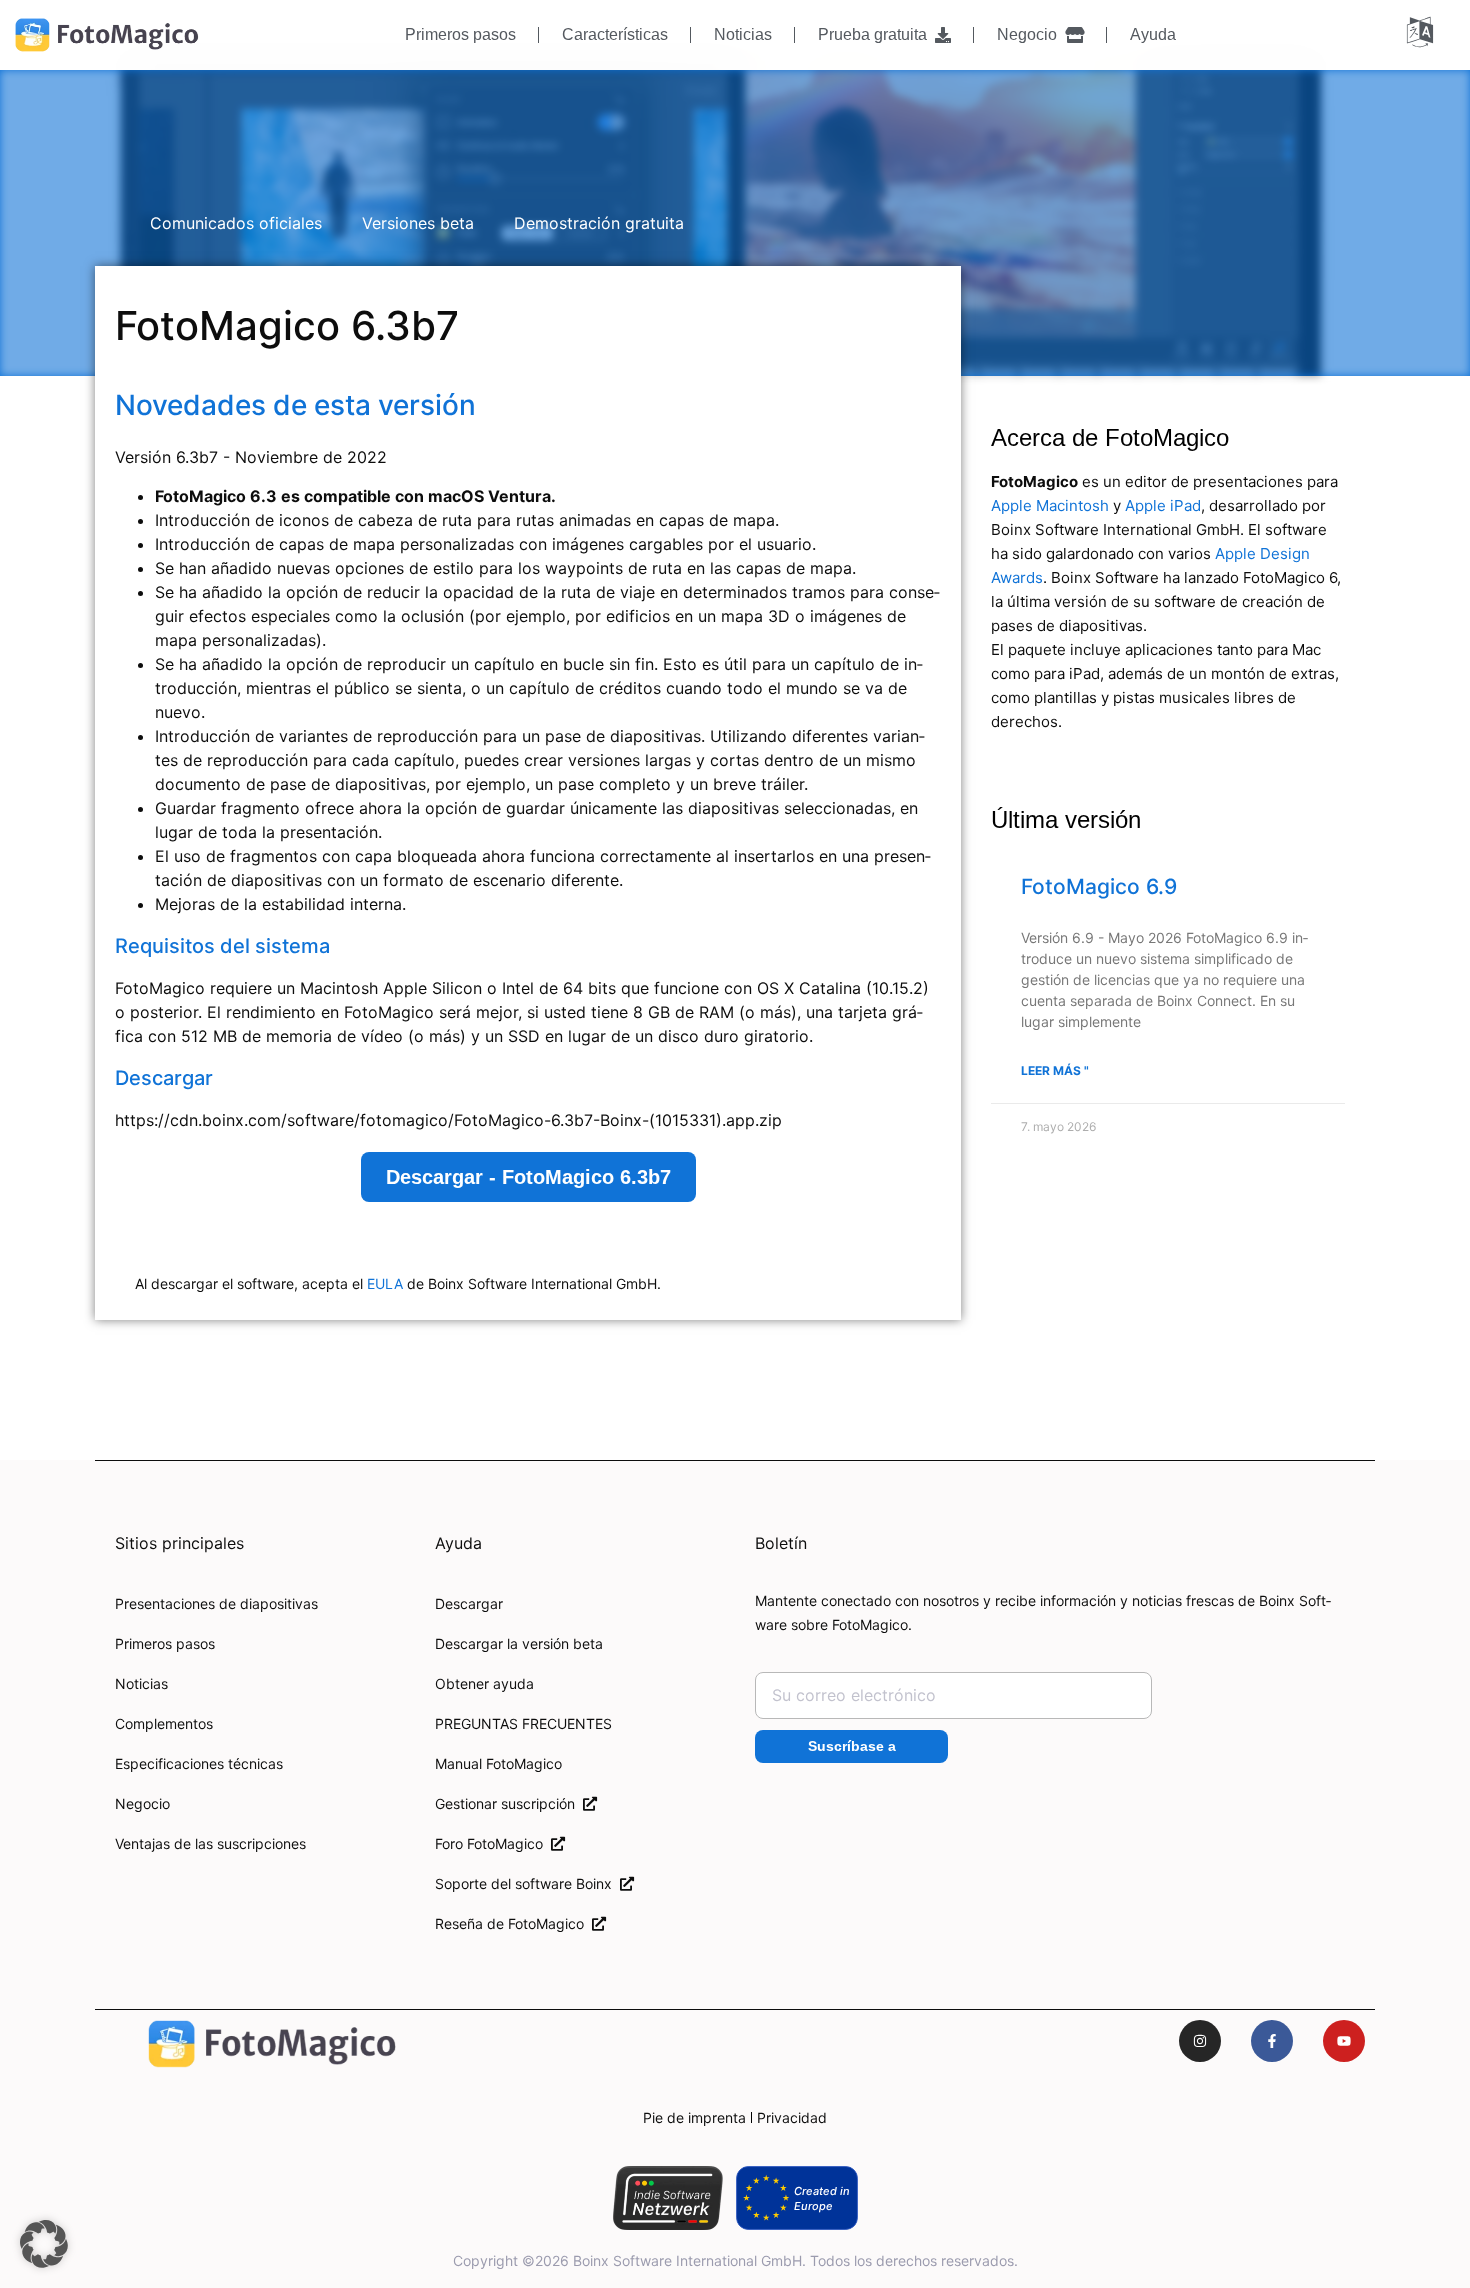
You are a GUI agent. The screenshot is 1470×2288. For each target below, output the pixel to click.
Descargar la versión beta (519, 1643)
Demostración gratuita (599, 223)
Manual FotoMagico (498, 1763)
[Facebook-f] (1272, 2041)
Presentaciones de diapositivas (216, 1603)
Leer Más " (1055, 1070)
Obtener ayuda (484, 1683)
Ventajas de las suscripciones (210, 1843)
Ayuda (1153, 34)
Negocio (1031, 34)
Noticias (743, 34)
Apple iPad (1163, 505)
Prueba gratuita (876, 34)
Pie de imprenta (694, 2117)
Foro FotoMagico (493, 1843)
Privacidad (792, 2117)
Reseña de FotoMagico (513, 1923)
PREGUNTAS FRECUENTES (523, 1723)
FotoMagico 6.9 (1099, 886)
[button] (44, 2244)
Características (615, 34)
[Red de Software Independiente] (667, 2198)
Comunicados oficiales (236, 223)
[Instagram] (1200, 2041)
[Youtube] (1344, 2041)
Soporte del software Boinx (527, 1883)
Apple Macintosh (1050, 505)
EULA (385, 1283)
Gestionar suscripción (509, 1803)
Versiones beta (418, 223)
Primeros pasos (460, 34)
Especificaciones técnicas (199, 1763)
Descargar (469, 1603)
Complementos (164, 1723)
